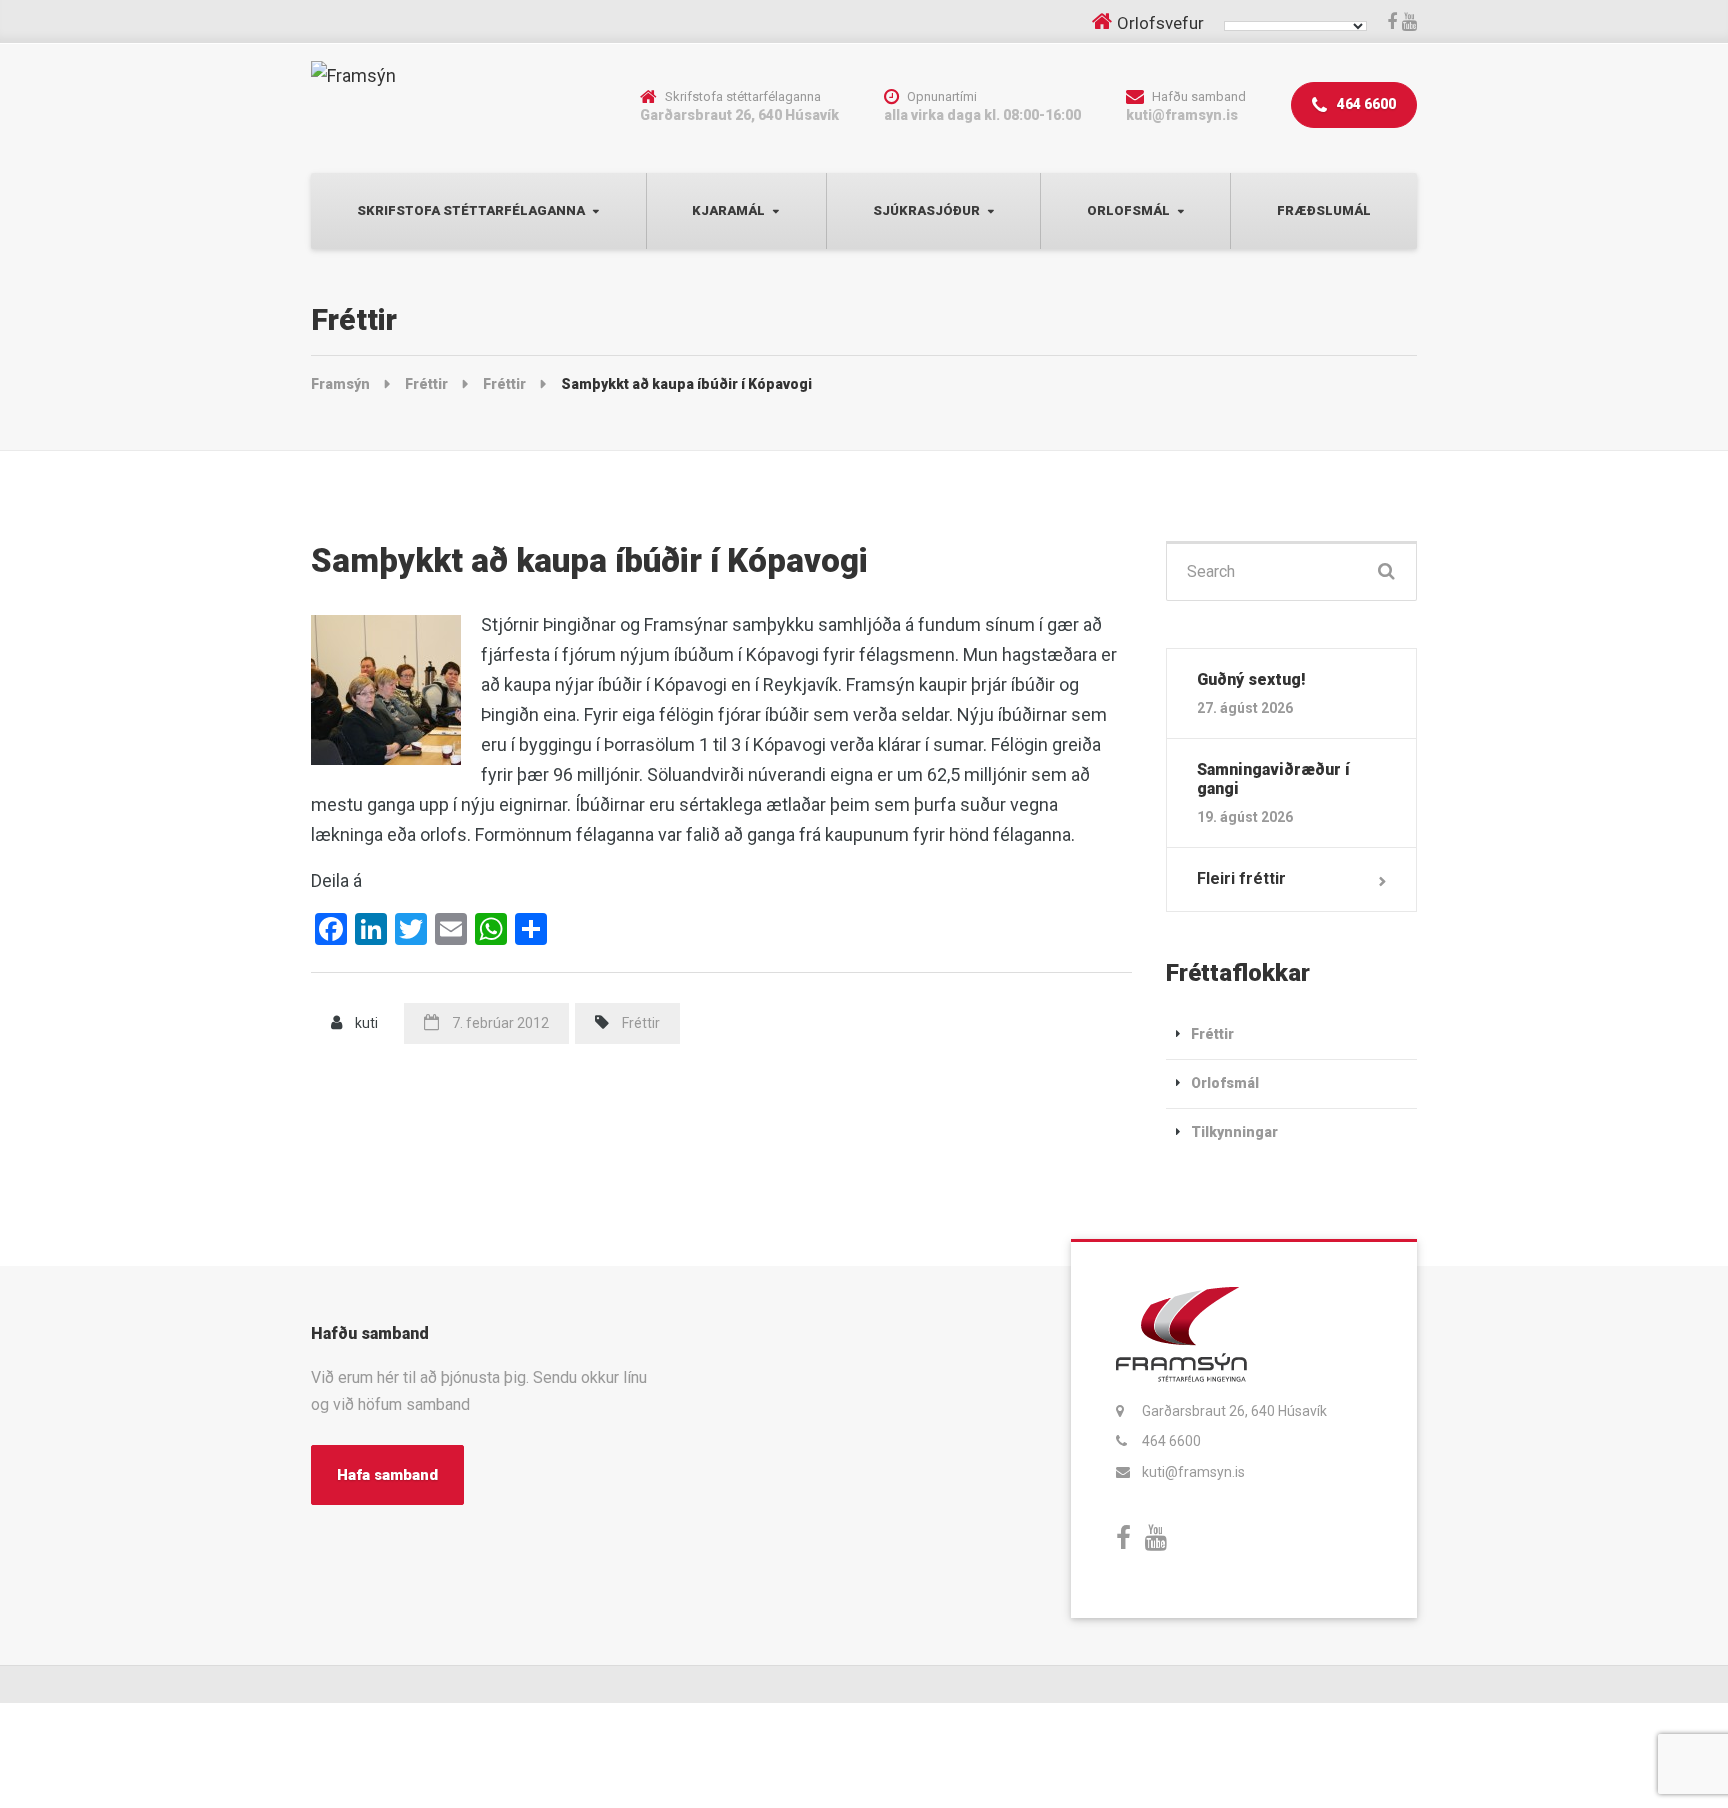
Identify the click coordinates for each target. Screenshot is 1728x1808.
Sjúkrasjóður (926, 210)
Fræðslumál (1324, 210)
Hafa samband (387, 1475)
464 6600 (1365, 104)
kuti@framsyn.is (1193, 1472)
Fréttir (641, 1023)
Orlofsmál (1128, 210)
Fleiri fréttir (1241, 878)
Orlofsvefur (1160, 23)
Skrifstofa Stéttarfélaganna (471, 210)
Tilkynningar (1234, 1132)
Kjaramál (728, 210)
